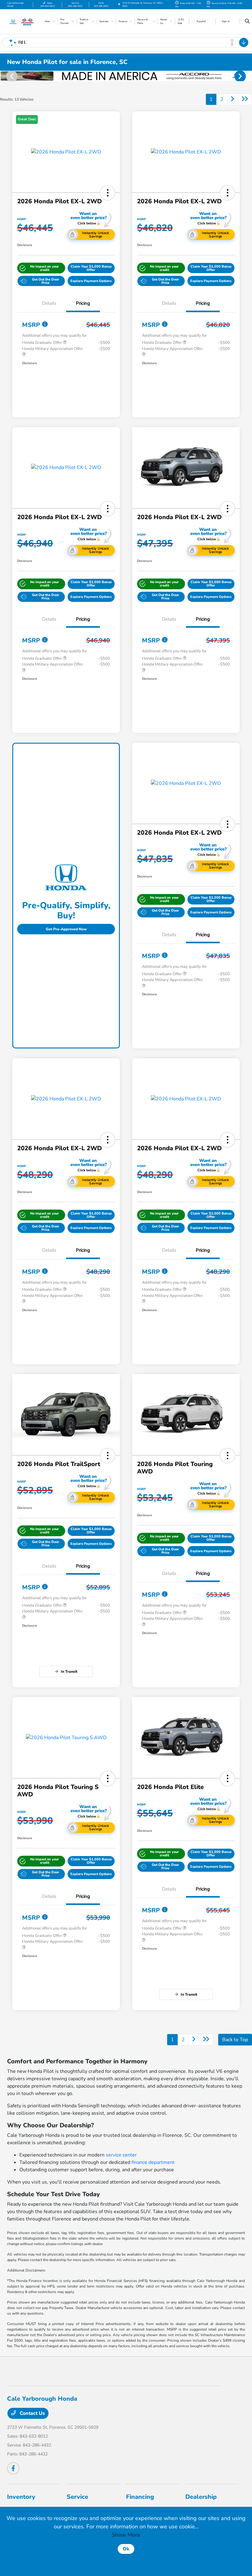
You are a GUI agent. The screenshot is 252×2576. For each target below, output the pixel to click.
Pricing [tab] (83, 303)
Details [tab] (49, 303)
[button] (108, 193)
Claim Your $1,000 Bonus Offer (91, 268)
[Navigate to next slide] (247, 76)
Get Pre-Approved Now (66, 929)
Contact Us (32, 2413)
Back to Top (235, 2040)
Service (77, 2497)
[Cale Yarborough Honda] (24, 21)
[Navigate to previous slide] (5, 76)
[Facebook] (13, 2468)
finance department (153, 2162)
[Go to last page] (245, 99)
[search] (247, 22)
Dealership (201, 2497)
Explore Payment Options (91, 281)
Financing (140, 2497)
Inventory (21, 2497)
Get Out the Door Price (46, 281)
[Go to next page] (233, 99)
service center (121, 2155)
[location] (119, 4)
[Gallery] (126, 76)
